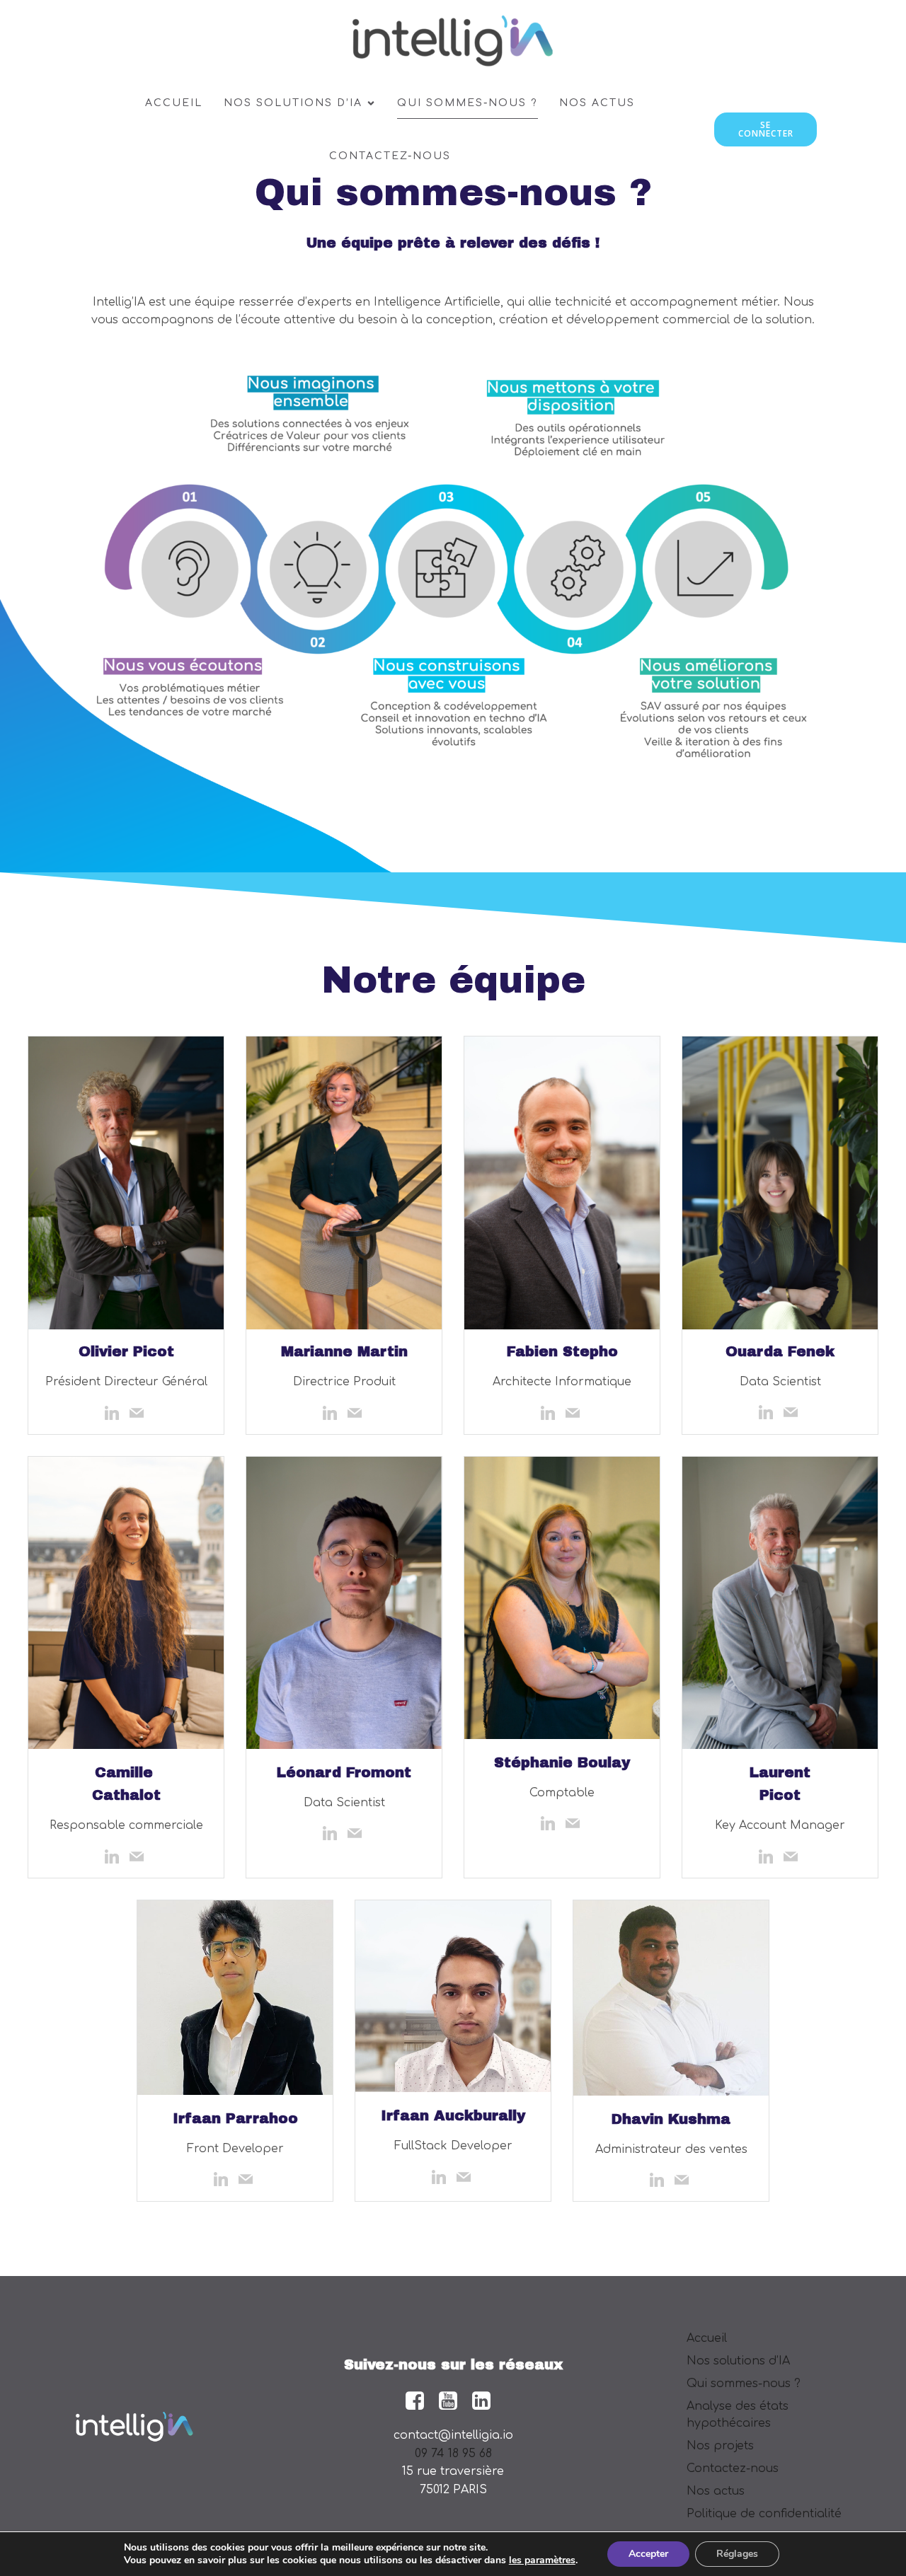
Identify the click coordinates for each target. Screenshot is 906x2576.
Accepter (648, 2554)
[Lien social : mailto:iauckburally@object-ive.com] (465, 2177)
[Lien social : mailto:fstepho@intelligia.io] (574, 1413)
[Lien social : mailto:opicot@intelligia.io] (138, 1413)
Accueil (174, 103)
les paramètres (542, 2560)
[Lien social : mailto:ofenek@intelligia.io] (792, 1412)
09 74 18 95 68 (453, 2454)
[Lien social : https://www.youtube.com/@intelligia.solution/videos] (453, 2401)
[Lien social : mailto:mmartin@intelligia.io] (356, 1413)
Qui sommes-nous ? (468, 103)
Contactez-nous (390, 156)
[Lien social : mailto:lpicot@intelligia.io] (792, 1856)
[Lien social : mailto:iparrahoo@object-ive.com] (247, 2179)
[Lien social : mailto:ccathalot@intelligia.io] (138, 1856)
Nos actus (597, 103)
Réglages (737, 2554)
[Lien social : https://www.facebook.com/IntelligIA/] (420, 2401)
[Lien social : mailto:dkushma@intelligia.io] (683, 2180)
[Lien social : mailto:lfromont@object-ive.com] (356, 1833)
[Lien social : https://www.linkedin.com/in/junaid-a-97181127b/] (441, 2177)
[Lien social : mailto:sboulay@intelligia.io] (574, 1823)
